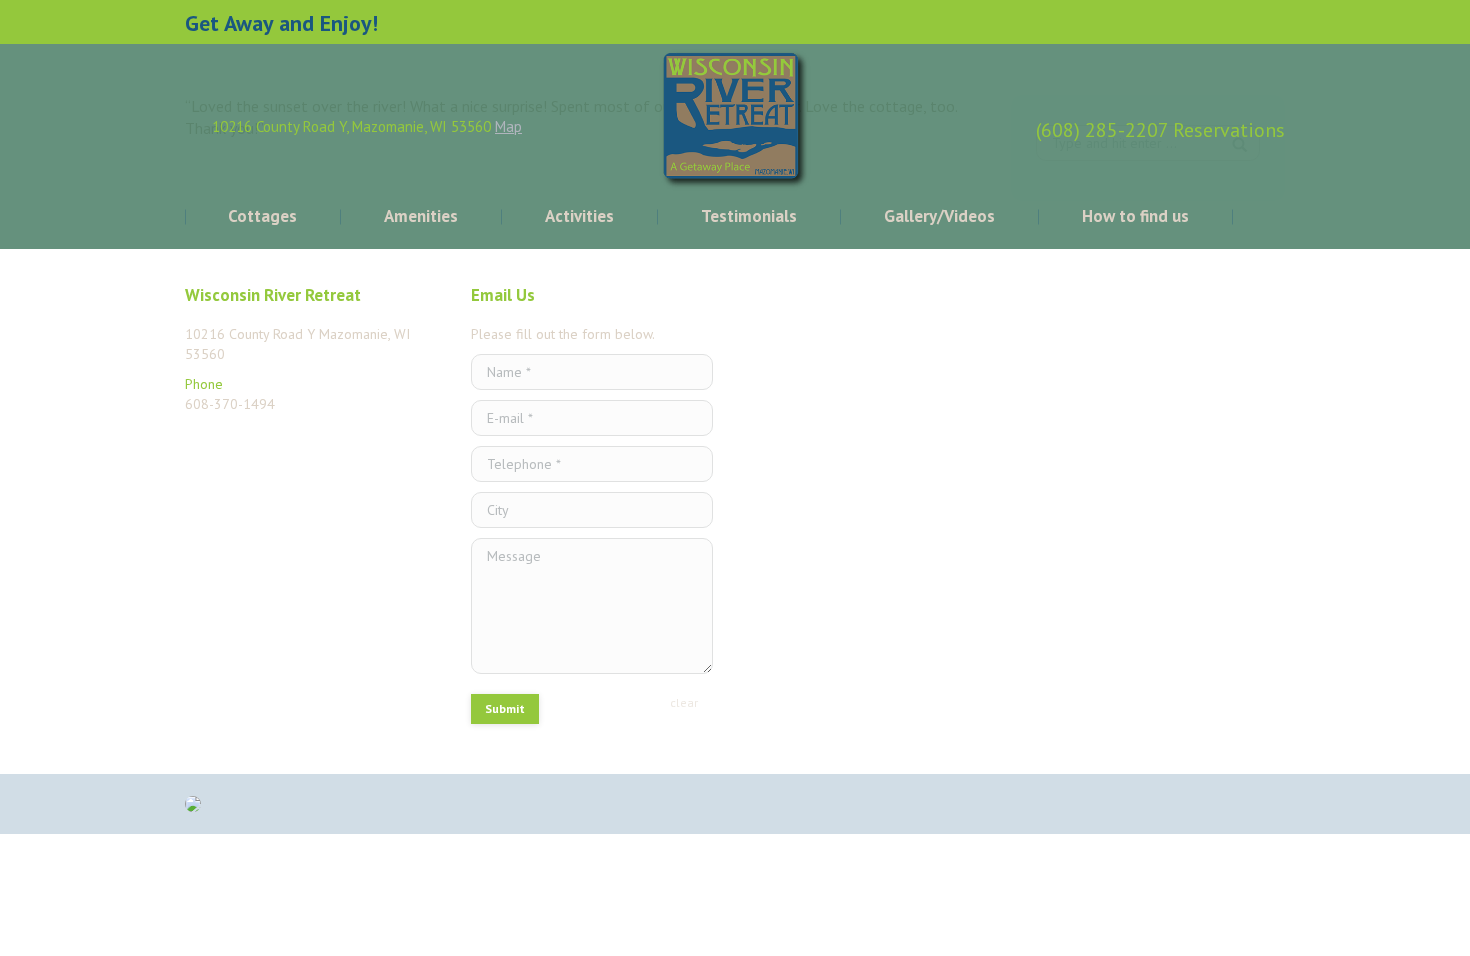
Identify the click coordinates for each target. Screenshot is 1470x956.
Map (508, 126)
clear (684, 702)
